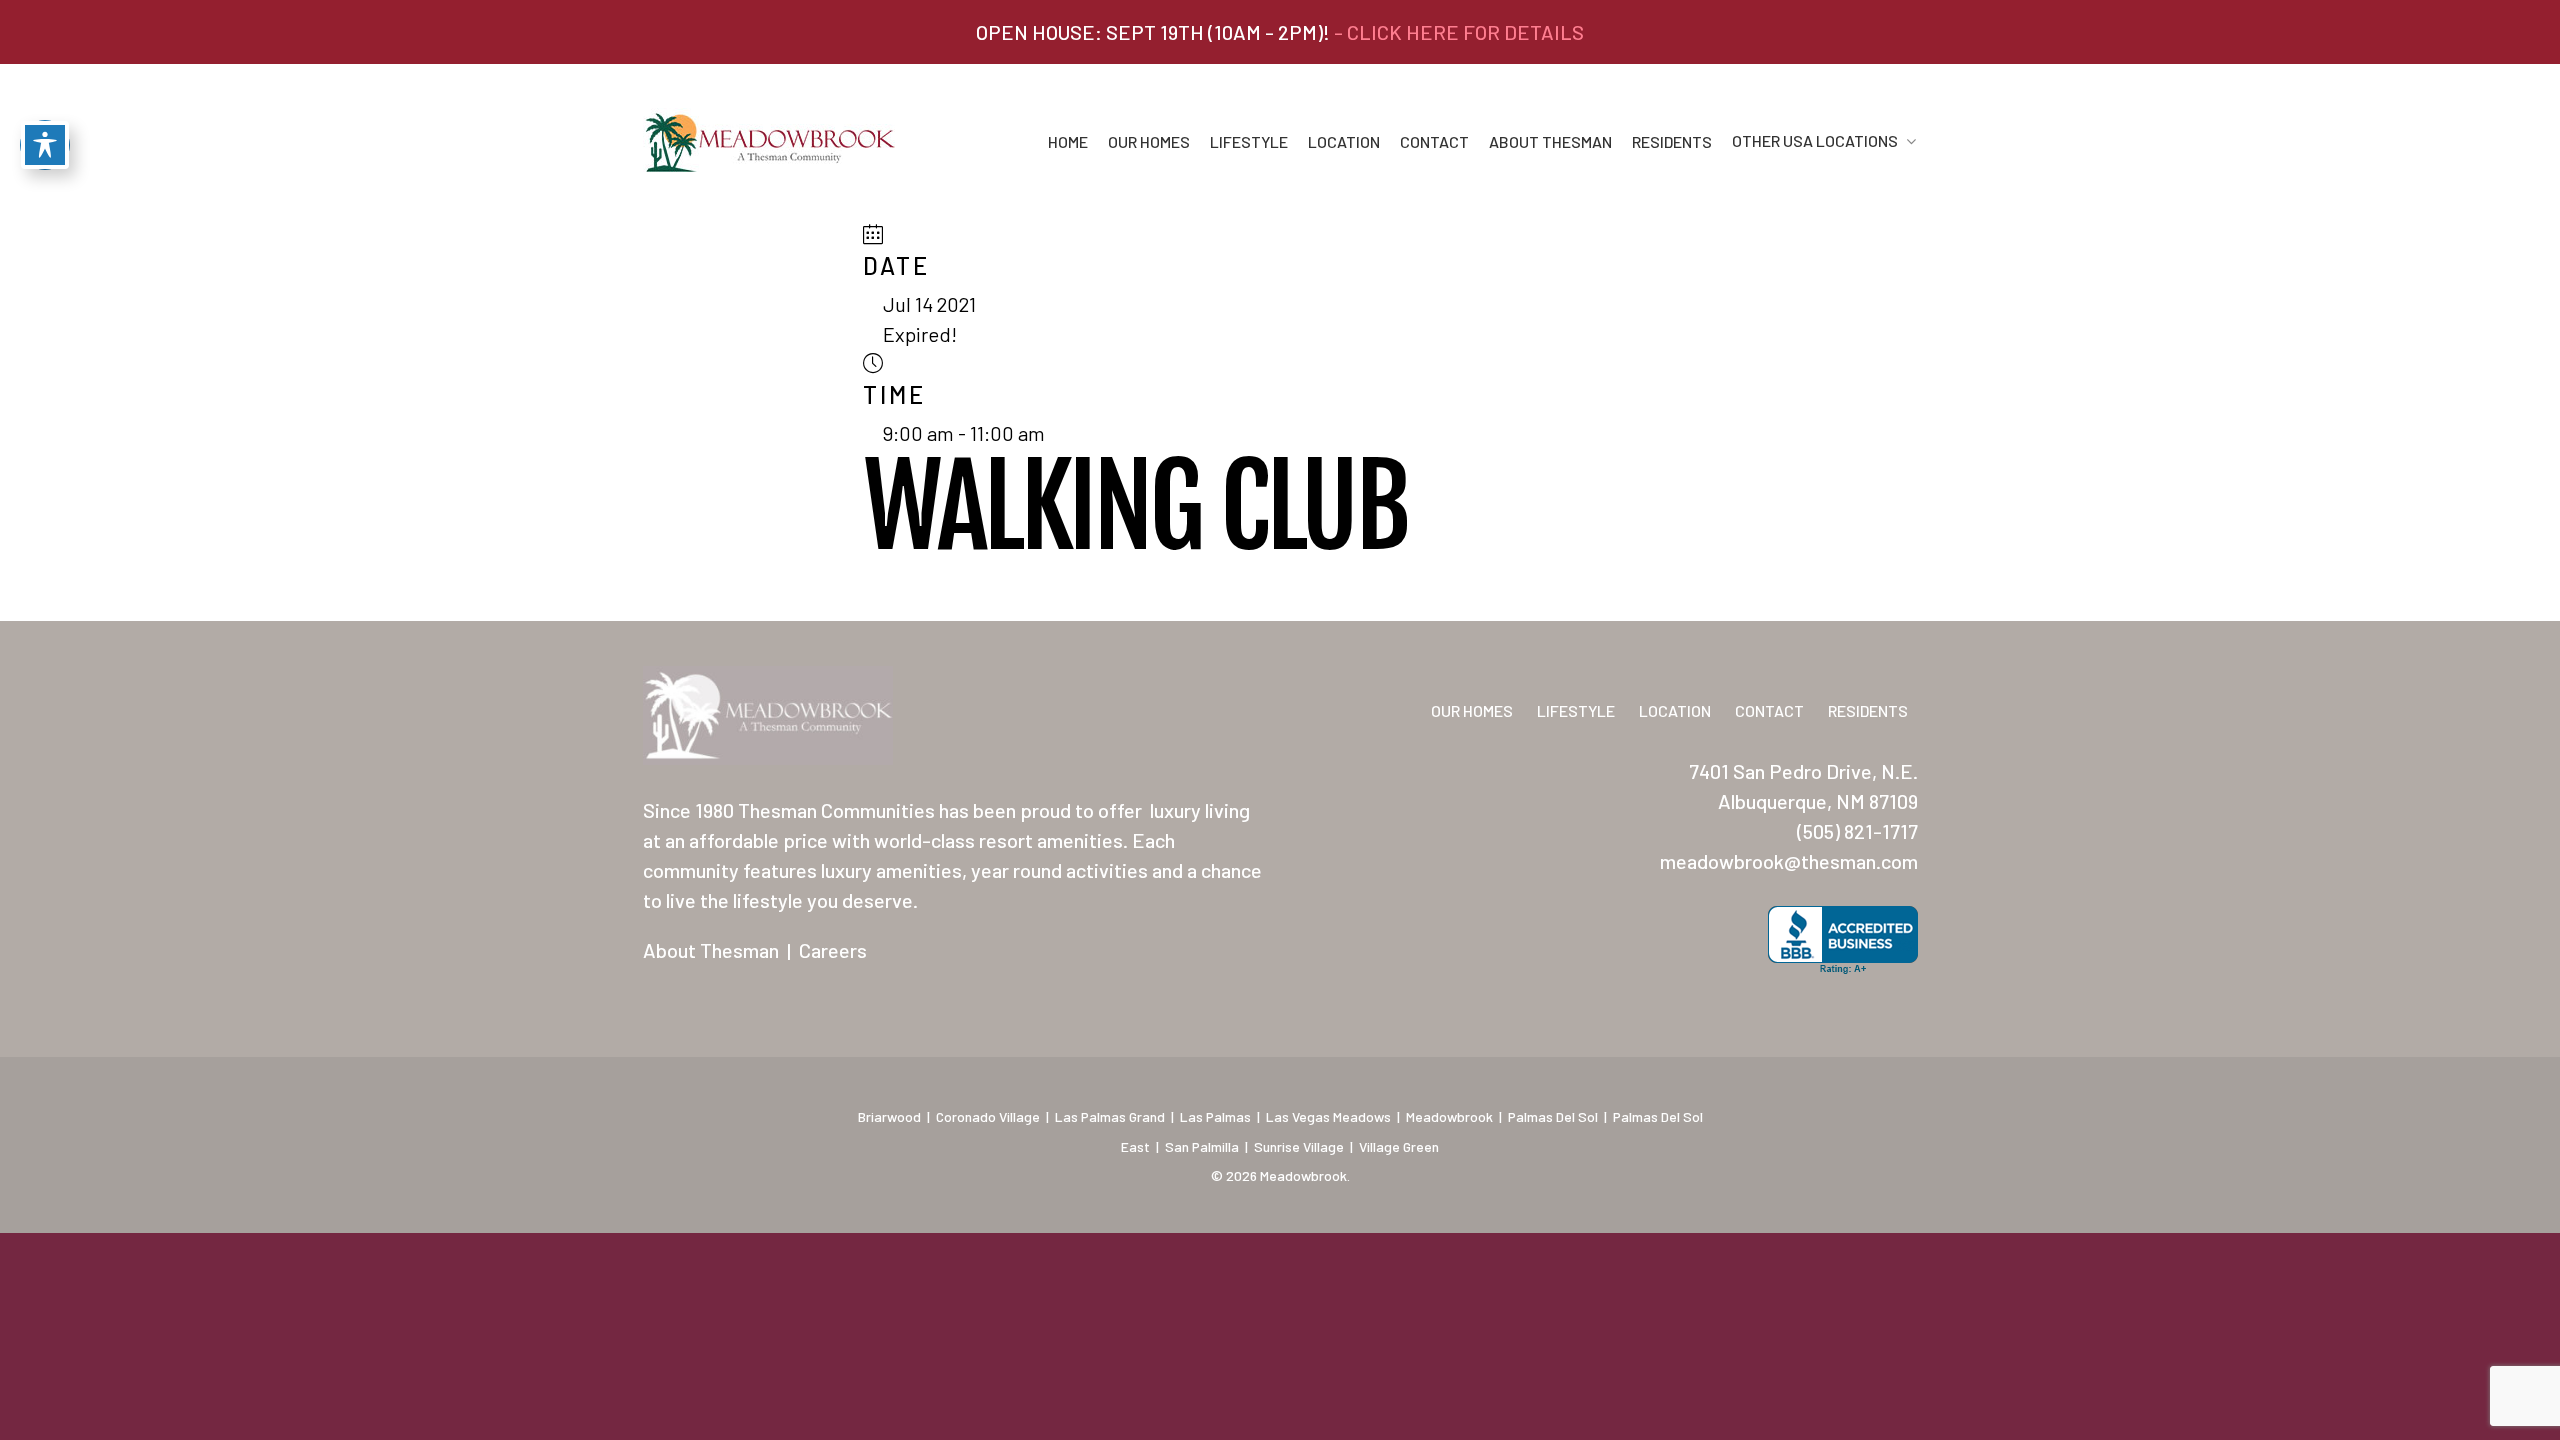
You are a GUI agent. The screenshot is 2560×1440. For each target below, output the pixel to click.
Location (1344, 142)
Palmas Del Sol (1553, 1116)
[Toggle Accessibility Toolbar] (45, 145)
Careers (833, 950)
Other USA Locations (1815, 141)
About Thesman (1550, 142)
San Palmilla (1202, 1146)
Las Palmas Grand (1110, 1116)
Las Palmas (1215, 1116)
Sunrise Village (1299, 1146)
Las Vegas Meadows (1328, 1116)
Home (1068, 142)
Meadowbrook (1449, 1116)
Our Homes (1149, 142)
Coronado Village (988, 1116)
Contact (1434, 142)
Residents (1672, 142)
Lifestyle (1249, 142)
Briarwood (889, 1116)
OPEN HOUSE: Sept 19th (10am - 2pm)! (1280, 32)
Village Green (1399, 1146)
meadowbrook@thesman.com (1789, 861)
